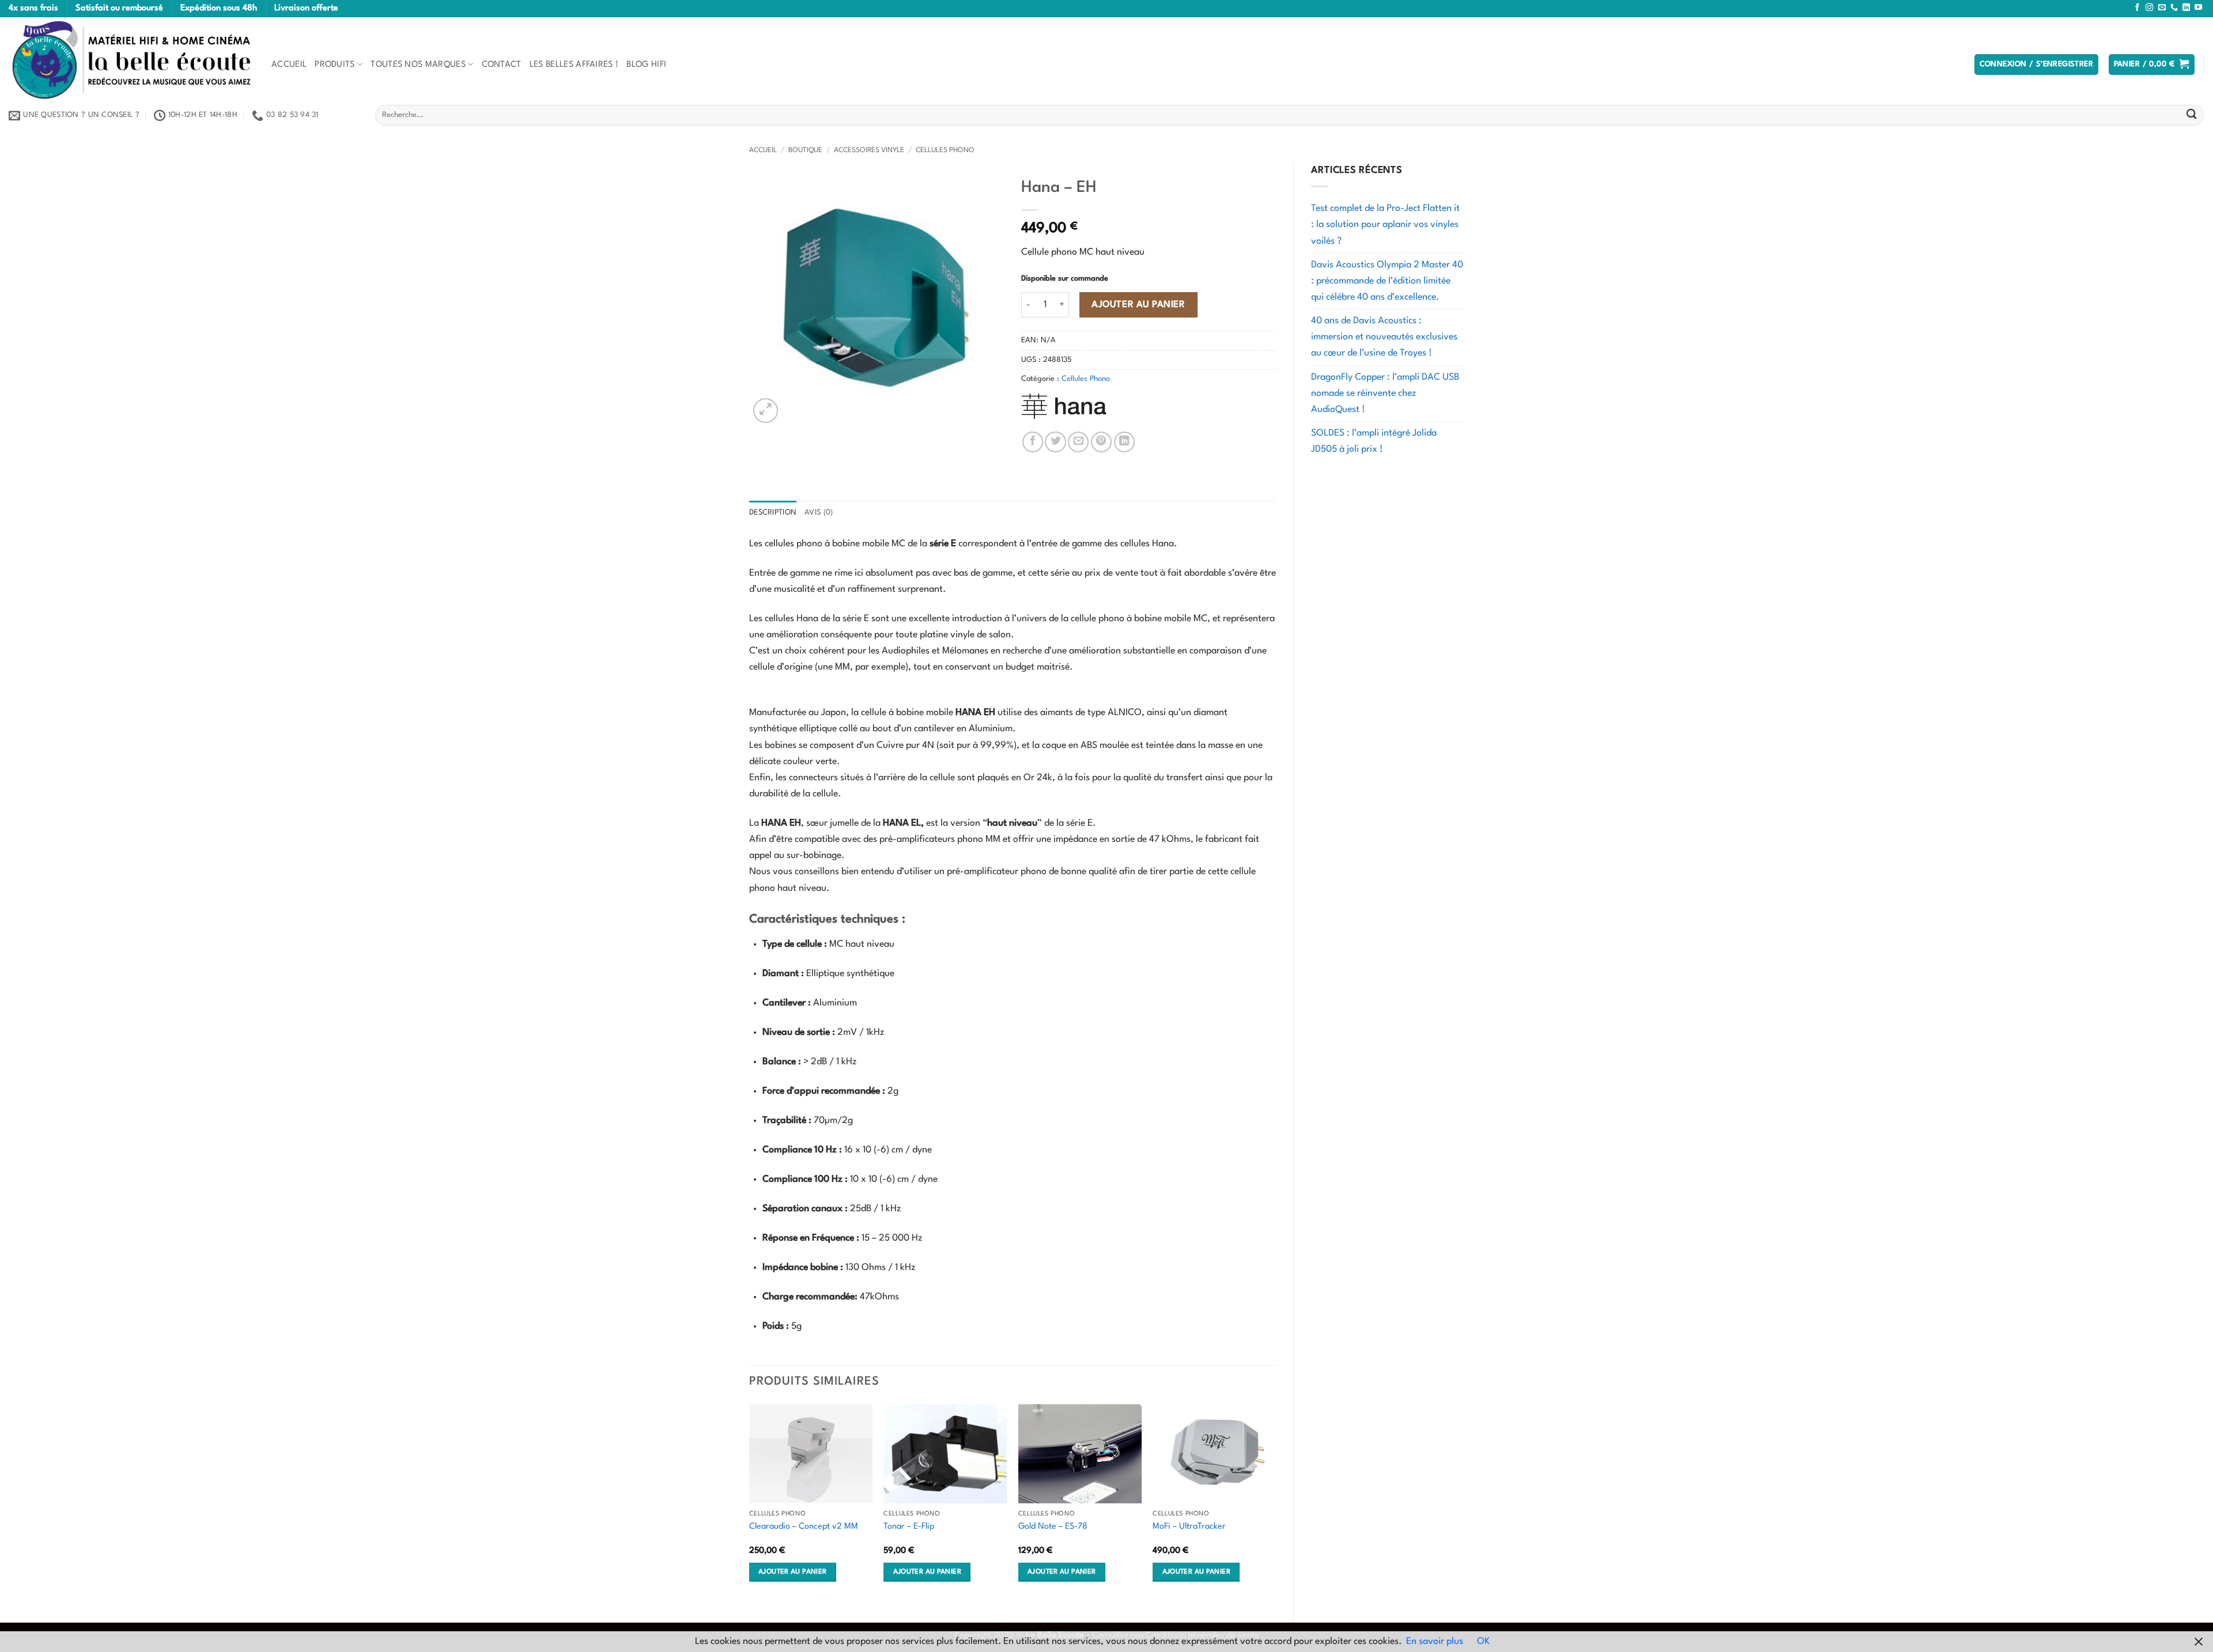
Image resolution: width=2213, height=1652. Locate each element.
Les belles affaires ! (574, 65)
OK (1483, 1642)
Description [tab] (773, 513)
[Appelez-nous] (2174, 8)
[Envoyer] (2191, 116)
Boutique (805, 150)
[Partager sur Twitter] (1055, 442)
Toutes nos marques (418, 65)
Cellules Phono (945, 150)
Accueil (289, 65)
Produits (335, 65)
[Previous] (750, 1504)
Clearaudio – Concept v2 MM (804, 1526)
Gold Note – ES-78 (1053, 1526)
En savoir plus (1435, 1642)
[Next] (1275, 1504)
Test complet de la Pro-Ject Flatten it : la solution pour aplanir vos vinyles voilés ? (1385, 225)
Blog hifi (646, 65)
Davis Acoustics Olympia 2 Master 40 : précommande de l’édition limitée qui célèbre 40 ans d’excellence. (1387, 281)
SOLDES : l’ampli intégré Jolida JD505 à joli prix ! (1374, 441)
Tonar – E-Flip (909, 1526)
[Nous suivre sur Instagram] (2149, 8)
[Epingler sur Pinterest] (1101, 442)
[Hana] (1064, 406)
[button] (2037, 65)
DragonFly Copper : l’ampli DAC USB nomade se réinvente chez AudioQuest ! (1385, 394)
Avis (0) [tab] (819, 513)
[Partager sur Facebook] (1033, 442)
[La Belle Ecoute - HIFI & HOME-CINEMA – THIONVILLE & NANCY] (131, 60)
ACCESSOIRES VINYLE (869, 150)
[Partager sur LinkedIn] (1124, 442)
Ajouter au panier (1138, 305)
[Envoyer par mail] (1078, 442)
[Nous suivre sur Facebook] (2137, 8)
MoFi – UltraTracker (1189, 1526)
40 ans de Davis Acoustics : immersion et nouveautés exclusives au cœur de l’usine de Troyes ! (1384, 337)
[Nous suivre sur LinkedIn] (2186, 8)
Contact (502, 65)
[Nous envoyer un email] (2162, 8)
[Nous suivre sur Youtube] (2198, 8)
